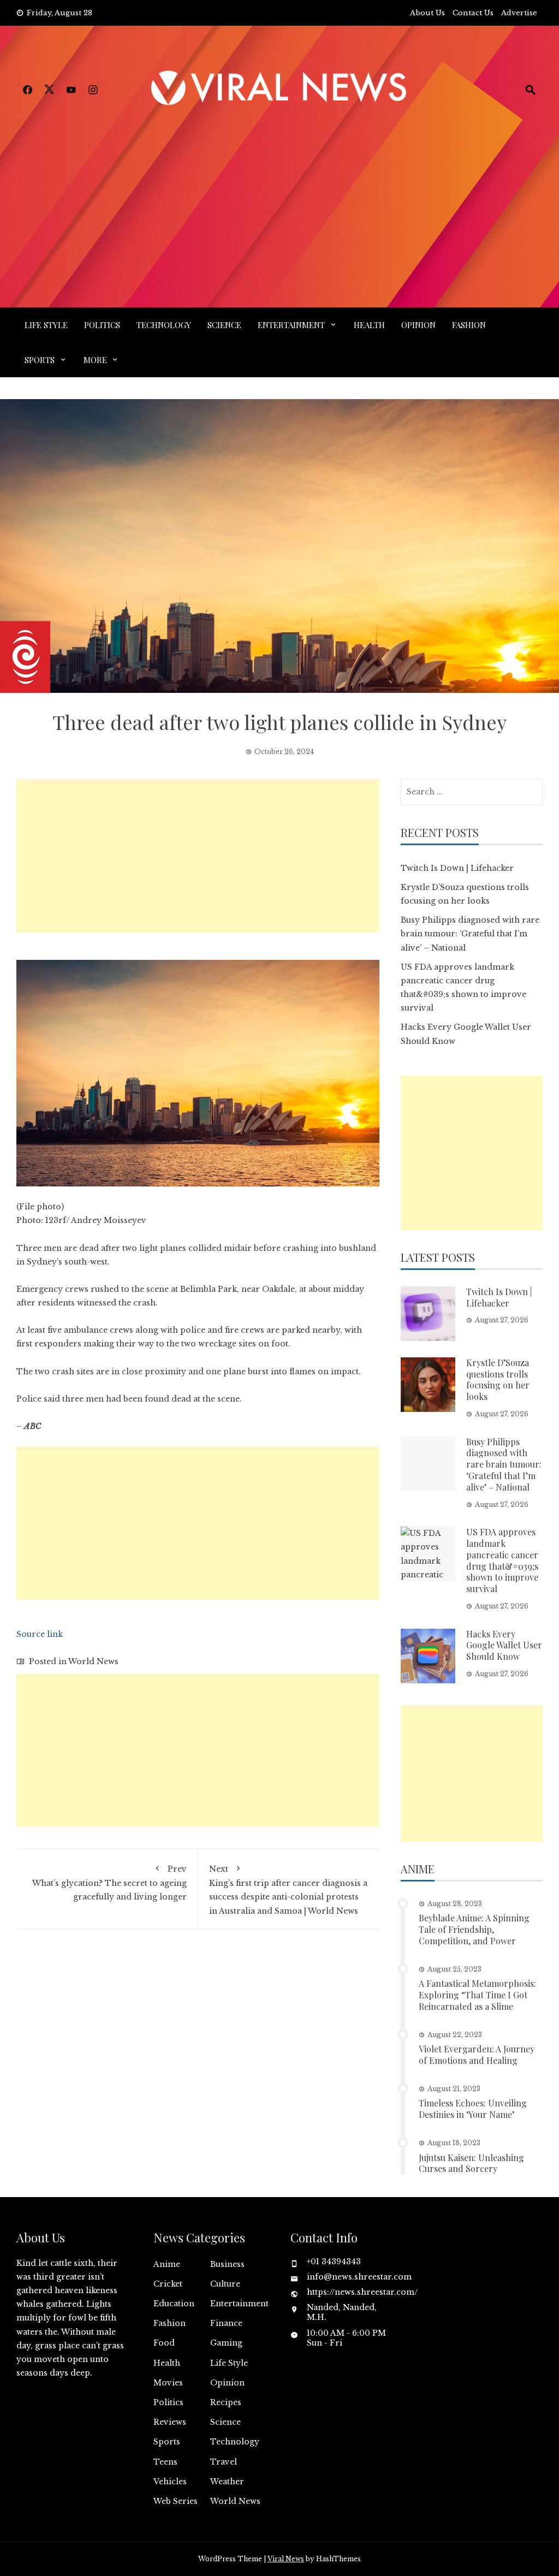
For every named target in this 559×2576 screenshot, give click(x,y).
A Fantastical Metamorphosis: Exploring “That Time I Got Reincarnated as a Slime (477, 1995)
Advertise (519, 13)
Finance (226, 2323)
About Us (427, 13)
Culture (225, 2284)
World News (93, 1661)
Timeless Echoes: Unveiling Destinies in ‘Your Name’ (473, 2109)
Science (224, 325)
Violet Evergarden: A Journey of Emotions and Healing (477, 2055)
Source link (40, 1634)
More (95, 360)
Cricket (168, 2284)
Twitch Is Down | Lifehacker (457, 868)
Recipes (226, 2402)
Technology (164, 325)
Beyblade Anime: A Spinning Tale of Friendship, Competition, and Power (474, 1929)
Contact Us (473, 13)
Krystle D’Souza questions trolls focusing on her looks (498, 1379)
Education (174, 2304)
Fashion (469, 325)
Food (164, 2343)
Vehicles (170, 2482)
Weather (227, 2482)
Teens (165, 2462)
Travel (224, 2462)
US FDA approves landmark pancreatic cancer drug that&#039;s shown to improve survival (502, 1560)
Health (369, 325)
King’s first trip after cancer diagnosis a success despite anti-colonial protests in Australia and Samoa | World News (288, 1890)
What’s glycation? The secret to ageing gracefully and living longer (109, 1883)
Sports (40, 360)
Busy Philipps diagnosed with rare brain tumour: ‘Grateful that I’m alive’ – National (470, 934)
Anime (167, 2264)
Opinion (418, 325)
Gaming (226, 2343)
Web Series (176, 2501)
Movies (168, 2383)
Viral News (286, 2559)
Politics (102, 325)
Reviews (170, 2422)
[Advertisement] (279, 193)
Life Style (46, 325)
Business (227, 2264)
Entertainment (291, 325)
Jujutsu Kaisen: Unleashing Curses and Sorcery (471, 2163)
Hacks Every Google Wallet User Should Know (504, 1645)
